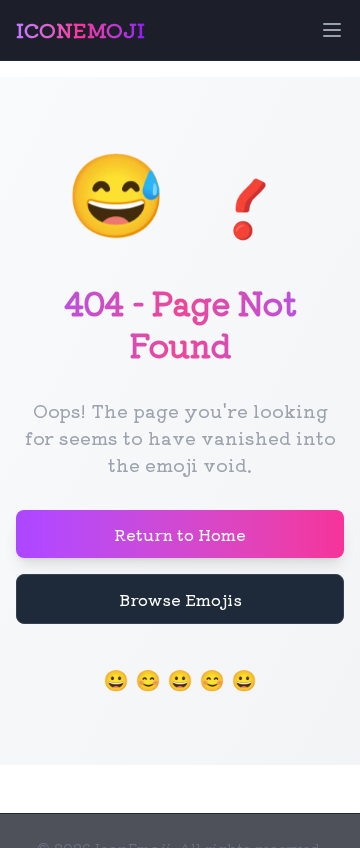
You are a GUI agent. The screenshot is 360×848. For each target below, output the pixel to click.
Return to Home (180, 534)
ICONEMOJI (80, 30)
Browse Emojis (180, 599)
